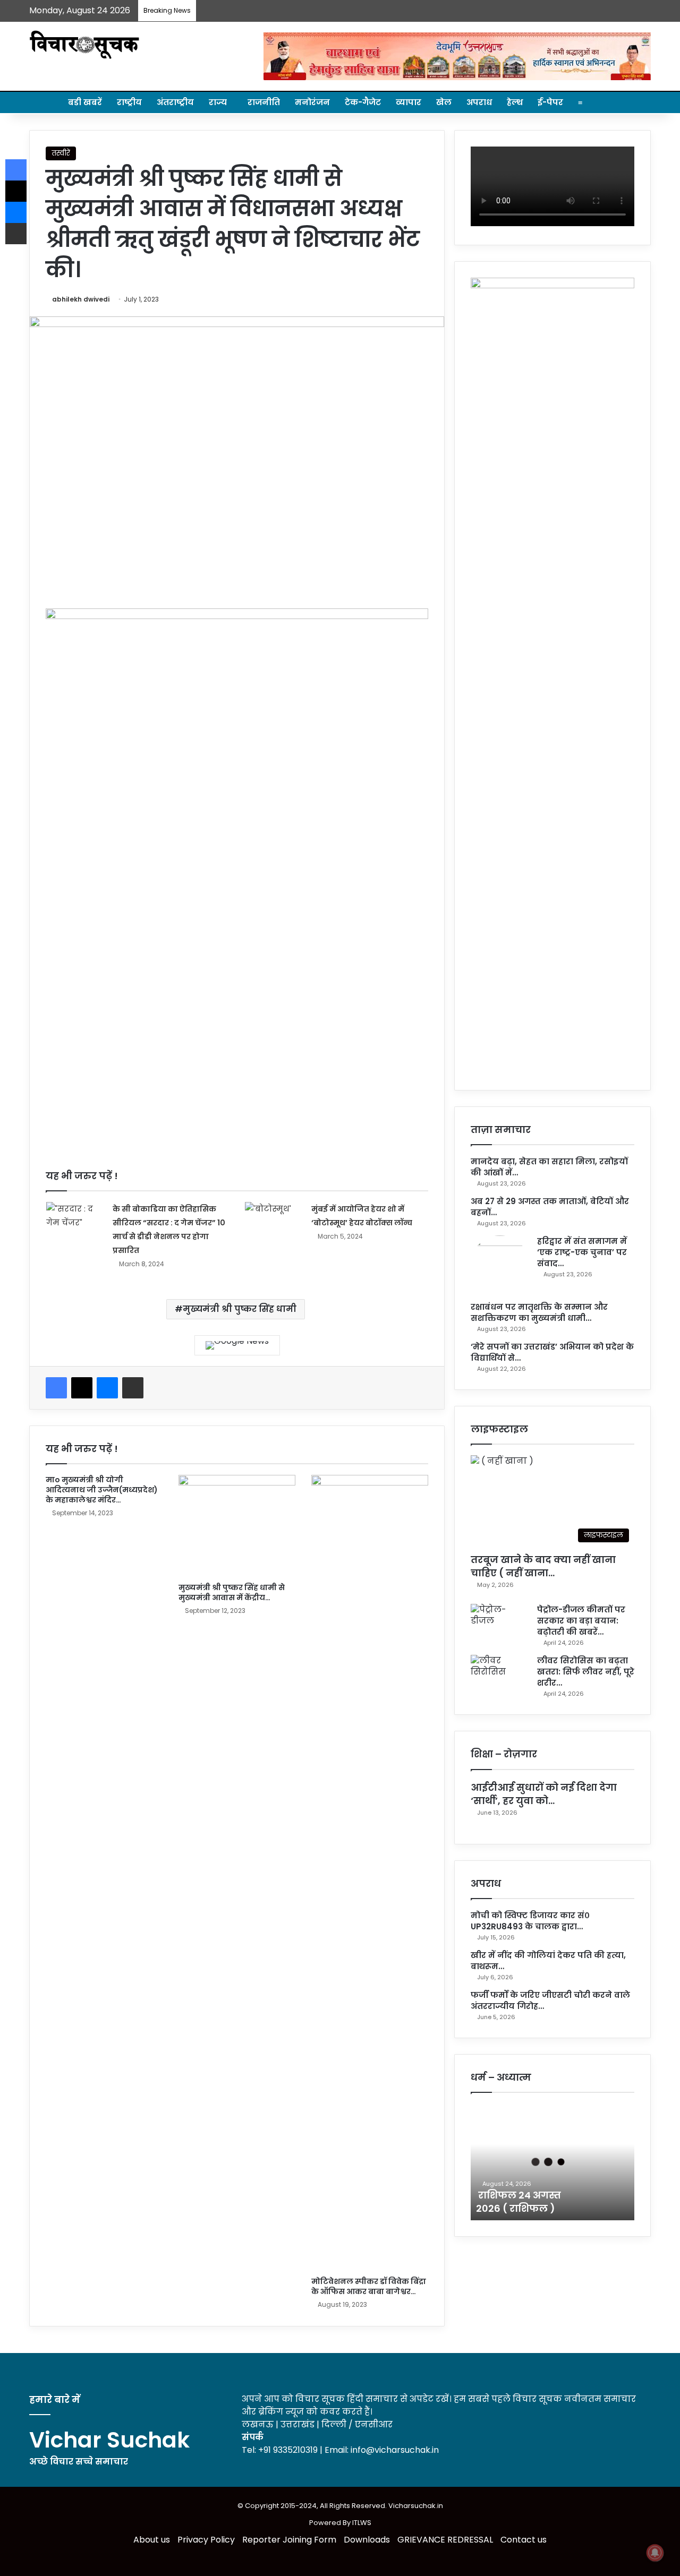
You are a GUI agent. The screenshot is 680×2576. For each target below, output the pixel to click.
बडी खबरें (85, 102)
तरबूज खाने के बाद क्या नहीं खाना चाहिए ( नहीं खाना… (543, 1566)
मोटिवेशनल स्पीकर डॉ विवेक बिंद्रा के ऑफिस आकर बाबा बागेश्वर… (369, 2286)
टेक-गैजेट (363, 102)
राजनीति (264, 102)
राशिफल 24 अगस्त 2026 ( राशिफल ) (518, 2202)
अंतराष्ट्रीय (175, 102)
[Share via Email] (133, 1388)
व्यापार (409, 102)
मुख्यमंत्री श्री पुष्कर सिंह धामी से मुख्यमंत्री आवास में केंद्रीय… (232, 1592)
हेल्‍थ (515, 102)
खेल (444, 102)
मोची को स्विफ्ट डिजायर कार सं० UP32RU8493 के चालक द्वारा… (530, 1921)
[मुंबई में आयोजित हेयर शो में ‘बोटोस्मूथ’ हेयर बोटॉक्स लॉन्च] (274, 1224)
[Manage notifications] (655, 2553)
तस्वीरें (61, 153)
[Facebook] (56, 1388)
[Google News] (237, 1345)
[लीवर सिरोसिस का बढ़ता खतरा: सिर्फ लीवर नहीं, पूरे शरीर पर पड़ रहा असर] (500, 1675)
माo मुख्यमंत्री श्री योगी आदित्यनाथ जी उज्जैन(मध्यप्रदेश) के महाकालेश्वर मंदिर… (102, 1490)
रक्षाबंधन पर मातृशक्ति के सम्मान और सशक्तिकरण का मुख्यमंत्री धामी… (539, 1312)
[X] (82, 1388)
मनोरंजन (312, 102)
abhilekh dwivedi (81, 299)
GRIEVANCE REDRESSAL (445, 2540)
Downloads (367, 2540)
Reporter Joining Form (289, 2540)
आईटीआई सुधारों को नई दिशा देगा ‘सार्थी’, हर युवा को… (544, 1794)
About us (152, 2540)
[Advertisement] (237, 1041)
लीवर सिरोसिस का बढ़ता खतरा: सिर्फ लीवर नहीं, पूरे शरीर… (586, 1672)
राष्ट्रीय (129, 102)
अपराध (479, 102)
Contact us (524, 2540)
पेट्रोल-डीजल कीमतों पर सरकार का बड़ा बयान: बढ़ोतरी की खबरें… (581, 1621)
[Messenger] (107, 1388)
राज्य (218, 102)
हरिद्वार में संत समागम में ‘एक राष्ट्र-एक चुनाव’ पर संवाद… (582, 1252)
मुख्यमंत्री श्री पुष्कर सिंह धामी (240, 1309)
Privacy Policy (206, 2540)
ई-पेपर (550, 102)
